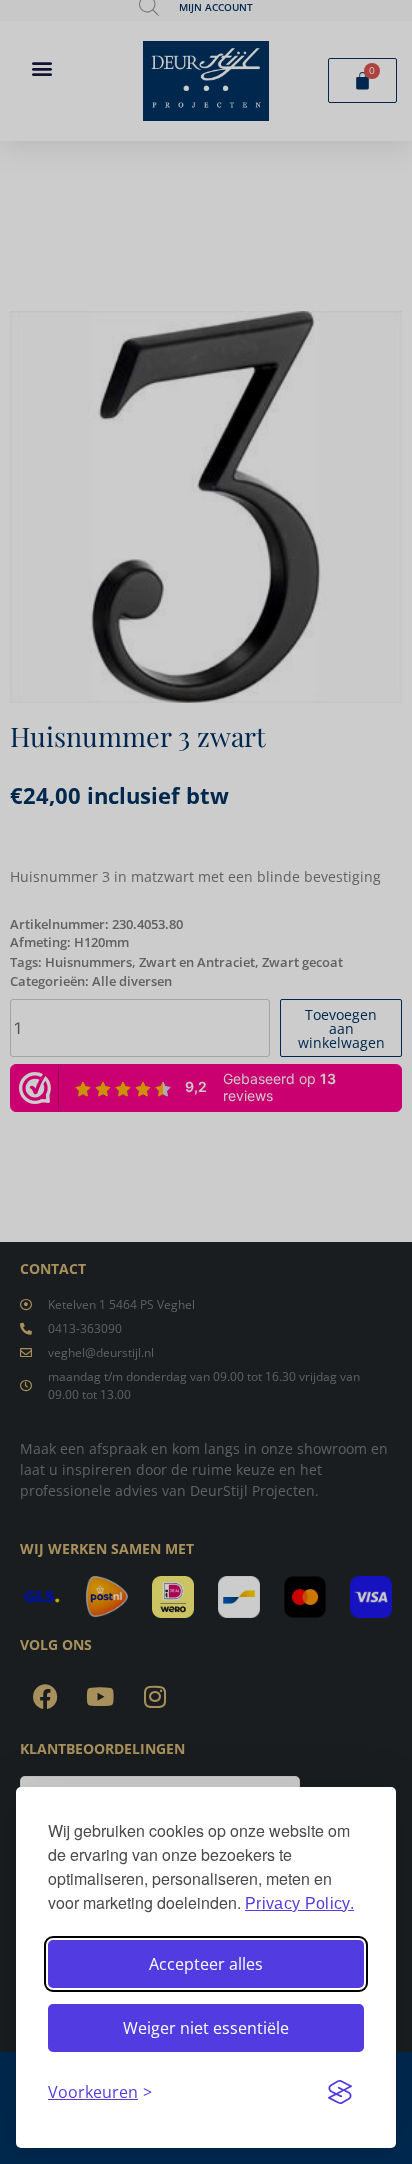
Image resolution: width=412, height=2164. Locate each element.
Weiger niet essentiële (206, 2028)
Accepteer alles (206, 1964)
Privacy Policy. (299, 1903)
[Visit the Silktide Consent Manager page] (340, 2092)
